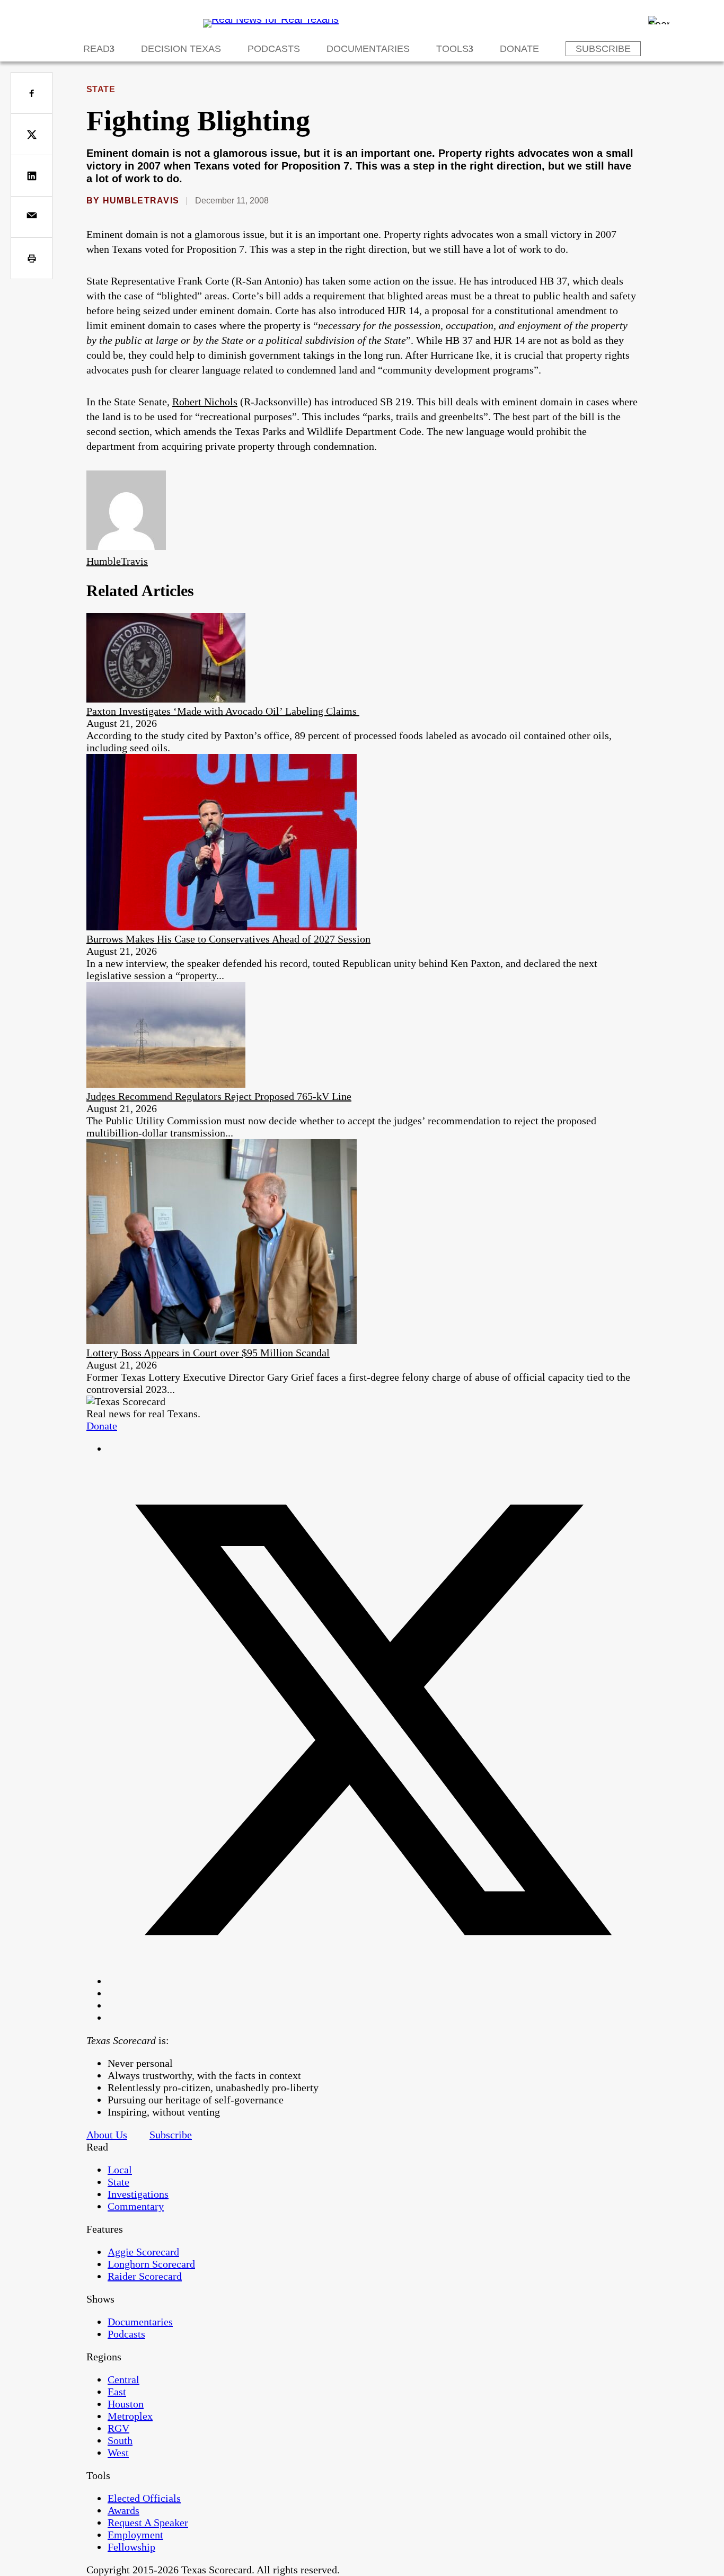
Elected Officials (144, 2498)
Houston (126, 2404)
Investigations (138, 2194)
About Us (107, 2135)
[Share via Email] (32, 217)
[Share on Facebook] (32, 93)
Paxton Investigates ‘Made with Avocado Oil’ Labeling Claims (223, 711)
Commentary (136, 2206)
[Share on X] (32, 134)
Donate (519, 49)
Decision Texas (181, 49)
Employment (135, 2535)
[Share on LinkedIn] (32, 176)
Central (123, 2379)
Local (120, 2170)
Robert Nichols (205, 402)
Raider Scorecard (145, 2276)
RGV (118, 2428)
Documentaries (368, 49)
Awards (123, 2510)
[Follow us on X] (373, 1981)
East (117, 2392)
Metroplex (130, 2416)
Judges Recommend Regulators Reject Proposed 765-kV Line (219, 1096)
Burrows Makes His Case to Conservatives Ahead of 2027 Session (228, 939)
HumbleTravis (141, 201)
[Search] (659, 20)
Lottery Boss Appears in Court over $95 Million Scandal (208, 1353)
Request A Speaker (148, 2522)
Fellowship (131, 2547)
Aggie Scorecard (143, 2252)
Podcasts (274, 49)
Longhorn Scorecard (151, 2264)
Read (96, 49)
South (120, 2440)
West (118, 2453)
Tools (452, 49)
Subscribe (603, 49)
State (101, 89)
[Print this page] (32, 258)
